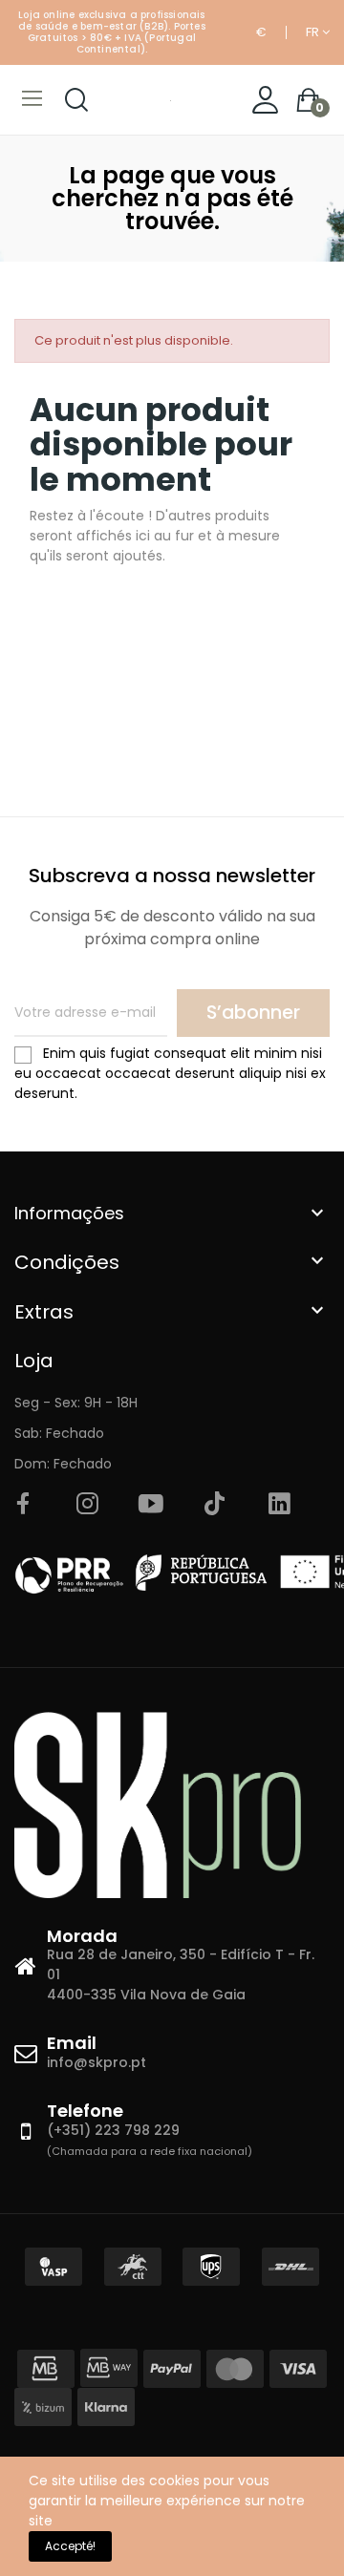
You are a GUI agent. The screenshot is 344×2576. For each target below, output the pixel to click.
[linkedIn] (279, 1505)
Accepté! (70, 2546)
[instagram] (87, 1505)
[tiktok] (215, 1505)
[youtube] (151, 1505)
